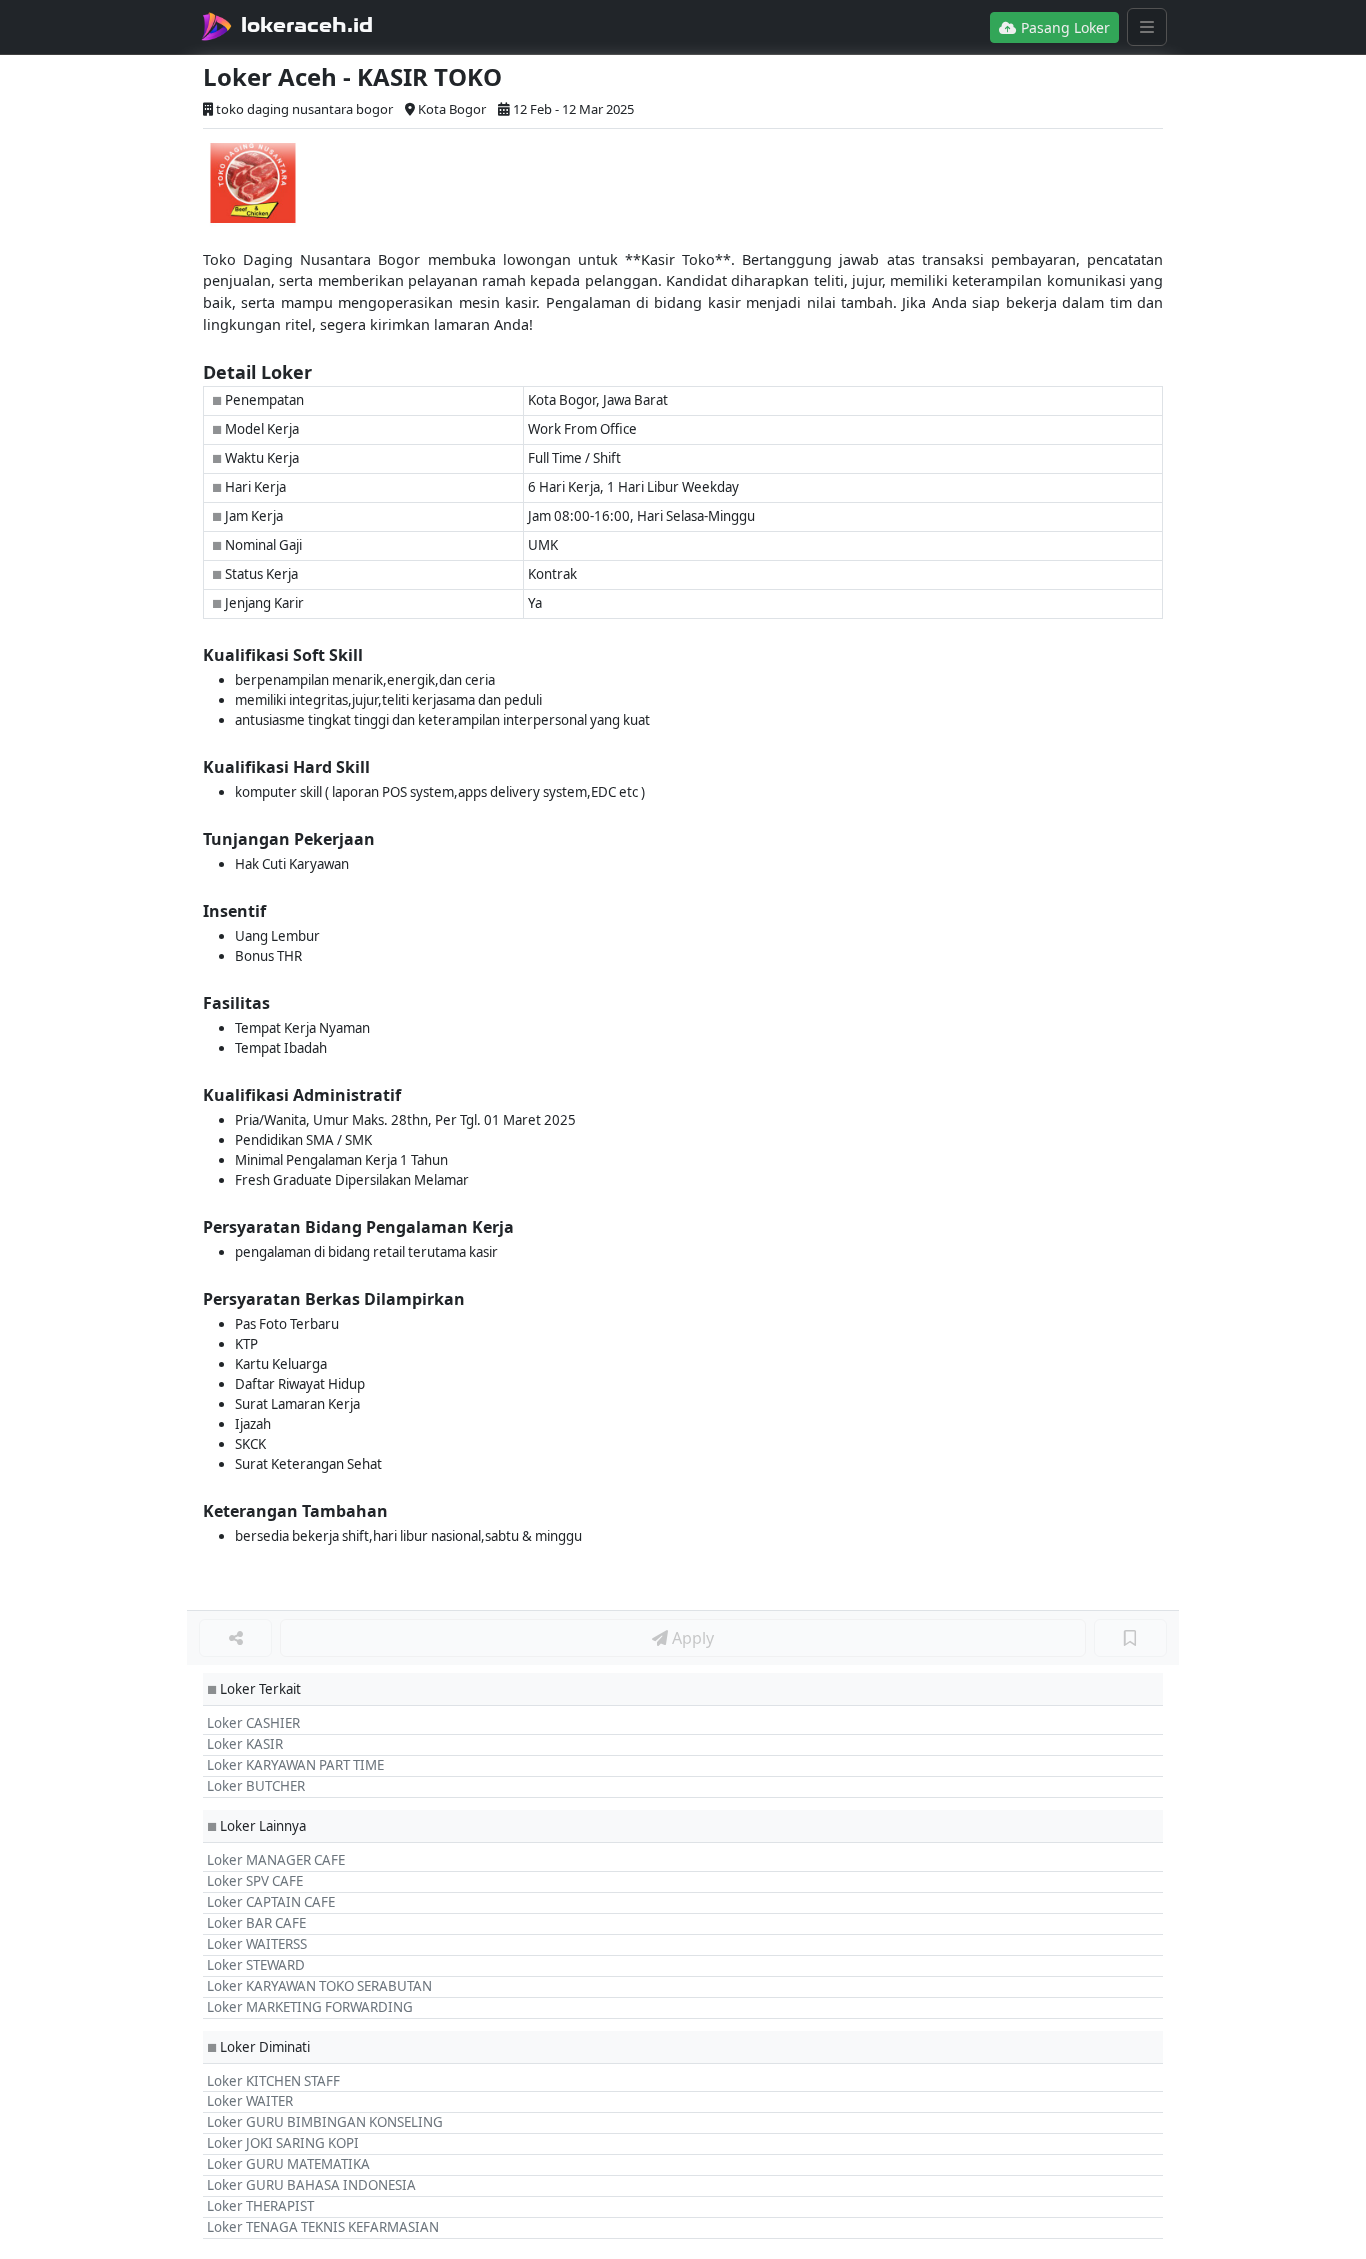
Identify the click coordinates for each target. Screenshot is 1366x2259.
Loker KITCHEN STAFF (273, 2081)
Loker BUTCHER (256, 1786)
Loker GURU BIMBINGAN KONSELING (325, 2122)
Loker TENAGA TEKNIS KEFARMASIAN (323, 2227)
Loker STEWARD (256, 1965)
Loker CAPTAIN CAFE (271, 1902)
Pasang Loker (1063, 27)
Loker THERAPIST (260, 2206)
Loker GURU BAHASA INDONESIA (311, 2185)
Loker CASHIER (253, 1723)
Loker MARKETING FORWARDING (310, 2007)
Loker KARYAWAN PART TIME (295, 1765)
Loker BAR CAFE (256, 1923)
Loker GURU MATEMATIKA (288, 2164)
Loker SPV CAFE (255, 1881)
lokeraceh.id (307, 25)
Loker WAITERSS (257, 1944)
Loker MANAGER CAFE (276, 1860)
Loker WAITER (250, 2101)
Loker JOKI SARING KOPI (283, 2143)
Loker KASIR (245, 1744)
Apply (691, 1638)
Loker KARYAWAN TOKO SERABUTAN (319, 1986)
